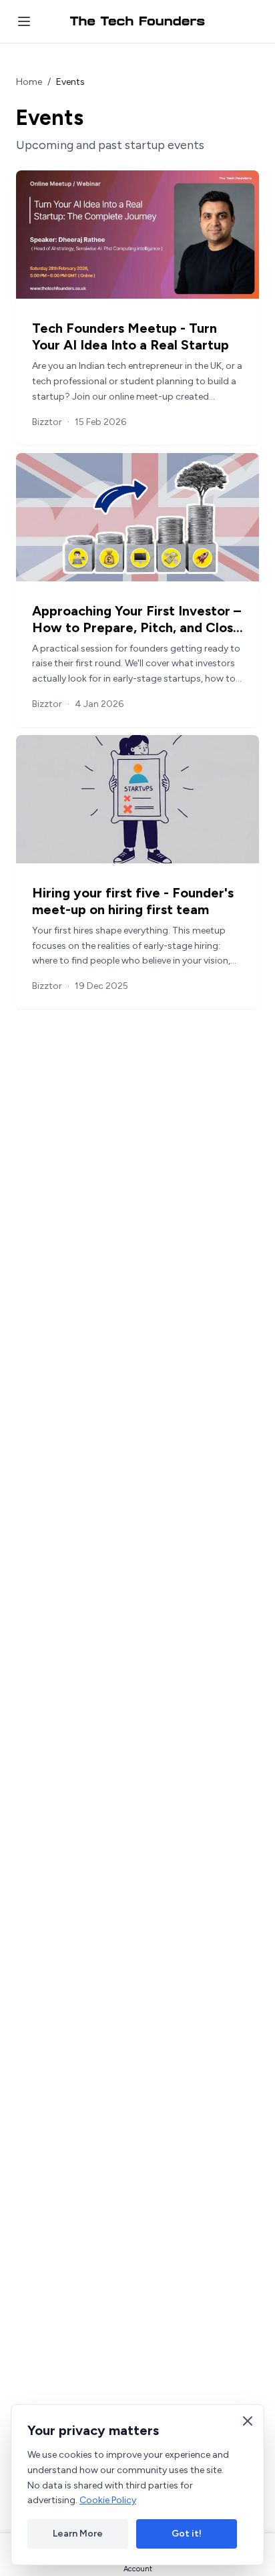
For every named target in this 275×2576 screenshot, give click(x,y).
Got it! (187, 2534)
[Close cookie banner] (248, 2421)
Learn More (78, 2534)
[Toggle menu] (24, 21)
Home (29, 82)
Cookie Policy (108, 2500)
